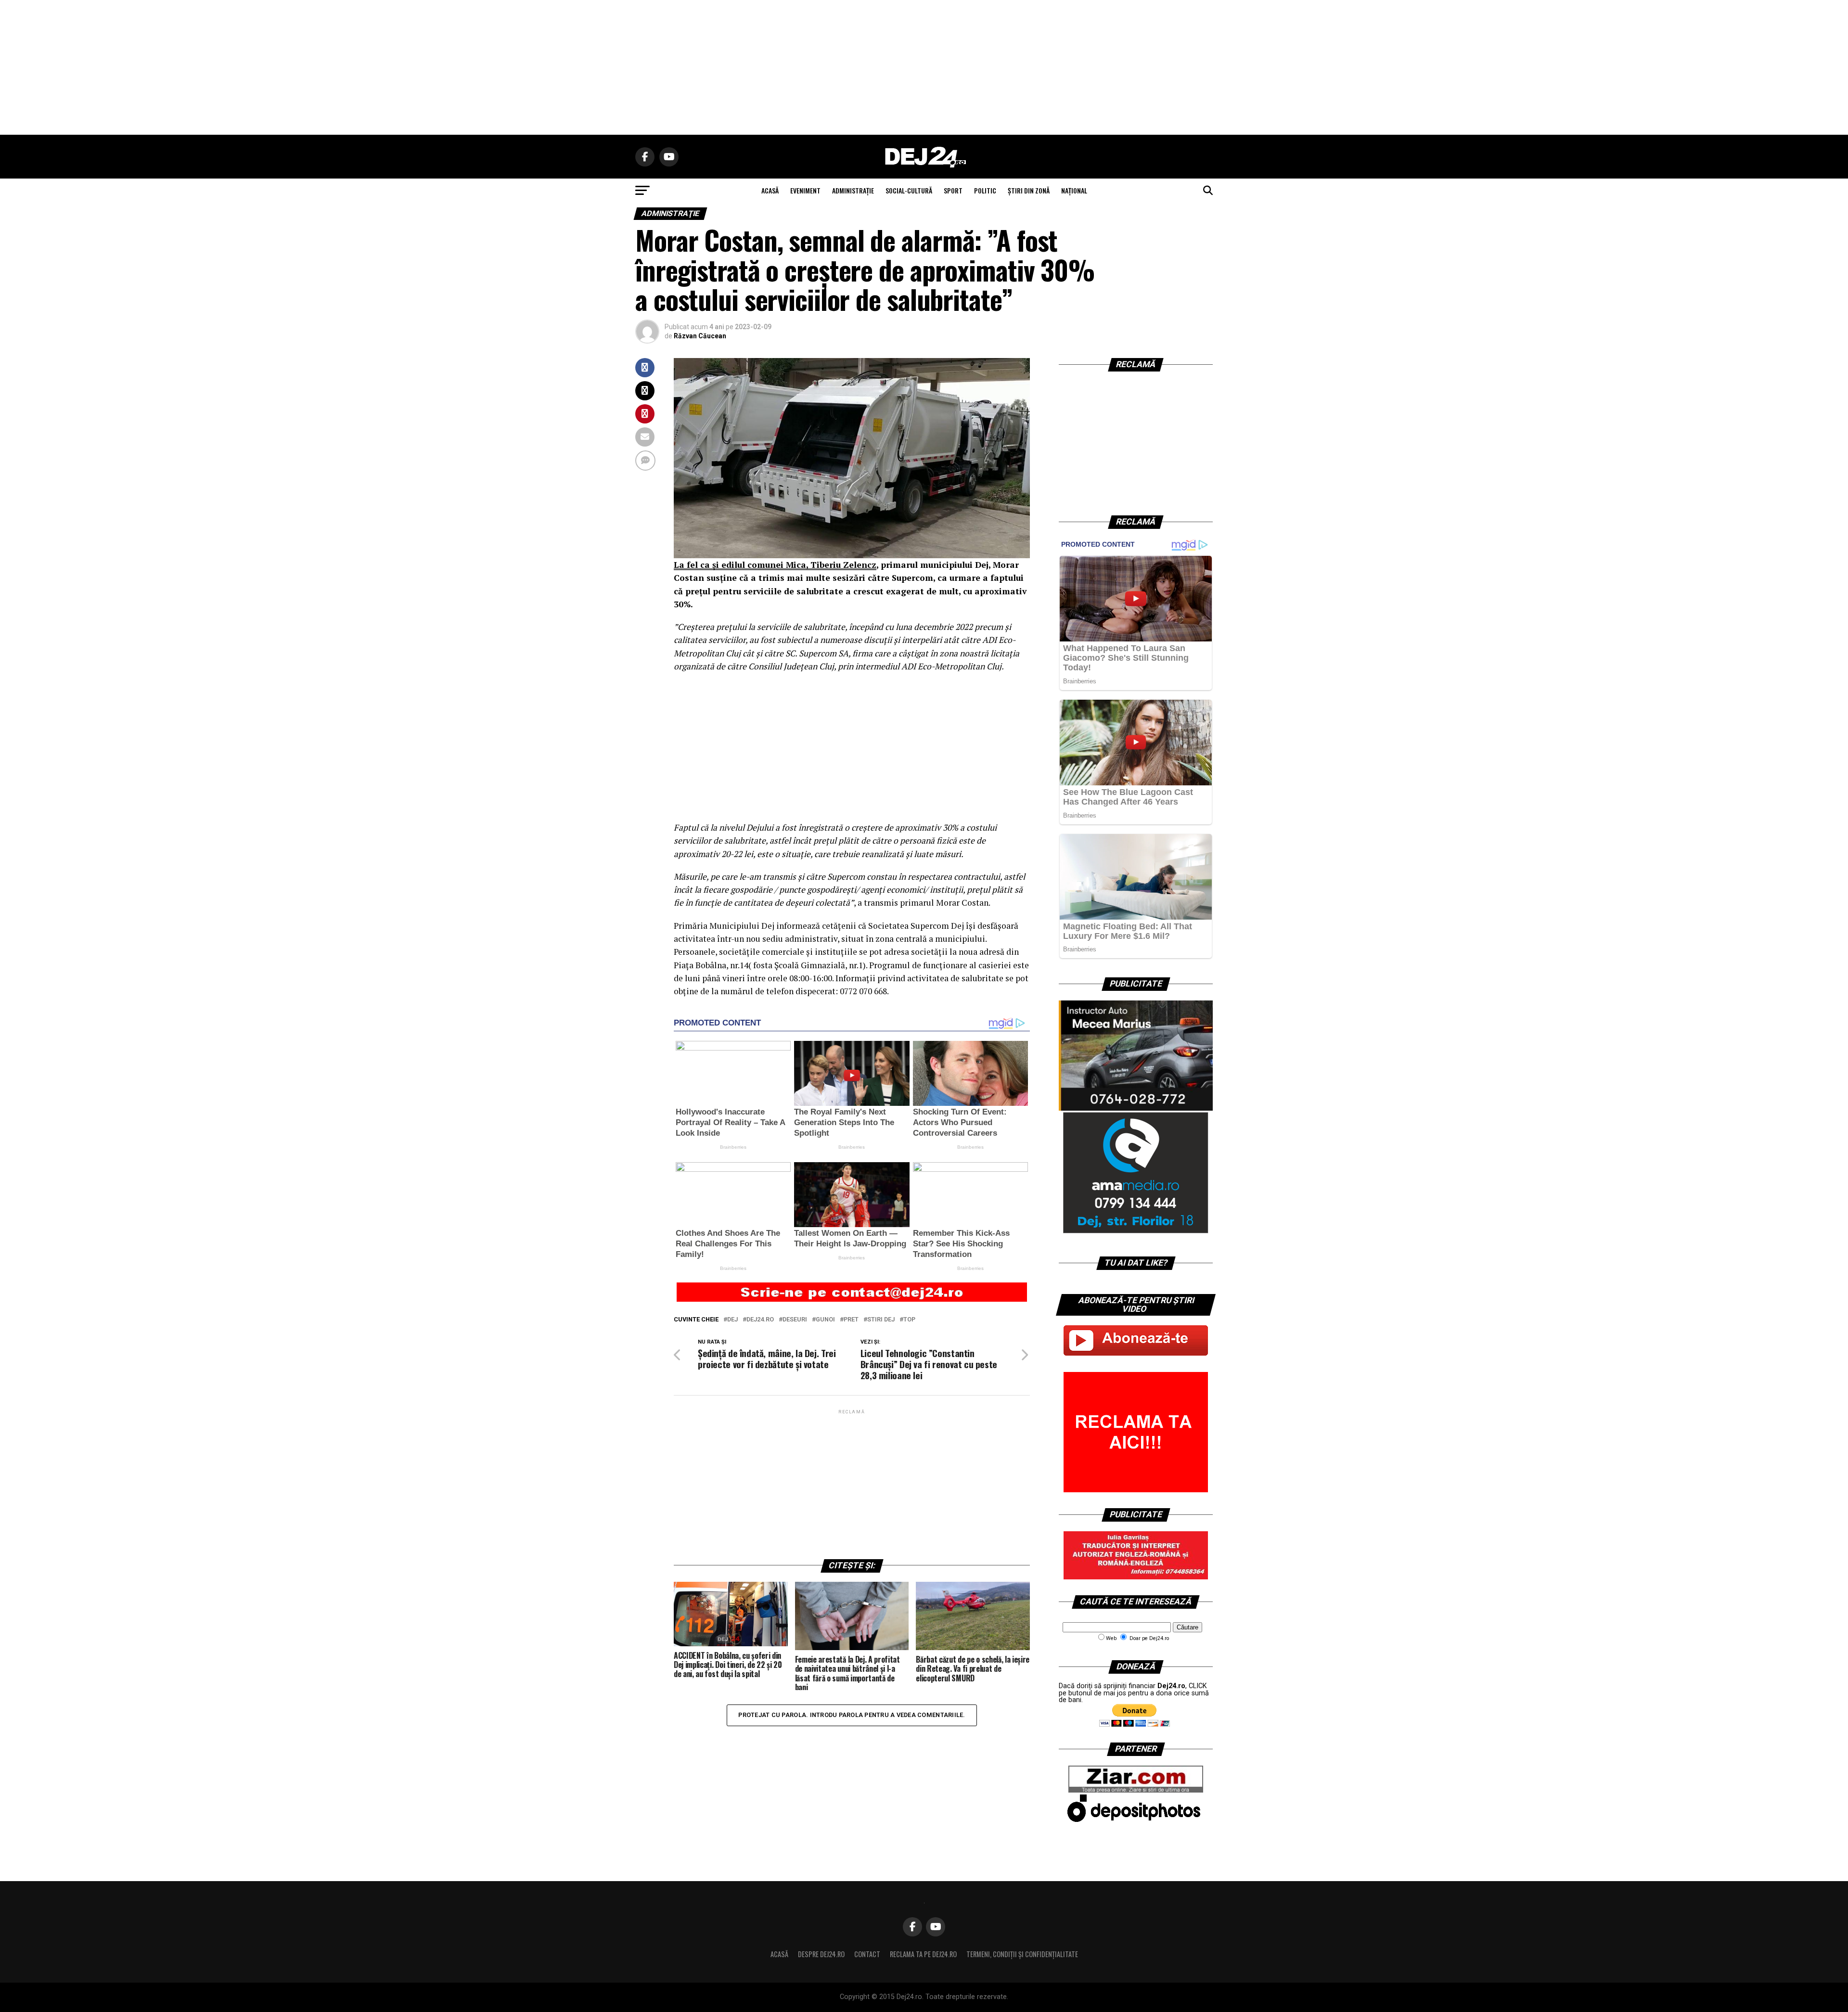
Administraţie (853, 190)
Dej (732, 1320)
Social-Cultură (909, 190)
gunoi (825, 1320)
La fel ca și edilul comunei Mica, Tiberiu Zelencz (775, 565)
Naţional (1074, 190)
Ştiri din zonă (1029, 190)
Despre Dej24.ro (821, 1954)
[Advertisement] (924, 67)
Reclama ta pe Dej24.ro (923, 1954)
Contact (867, 1954)
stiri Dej (881, 1320)
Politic (985, 190)
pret (851, 1320)
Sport (953, 190)
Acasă (779, 1954)
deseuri (795, 1320)
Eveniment (805, 190)
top (909, 1320)
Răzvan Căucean (700, 336)
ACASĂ (770, 190)
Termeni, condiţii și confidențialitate (1022, 1954)
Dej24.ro (760, 1320)
